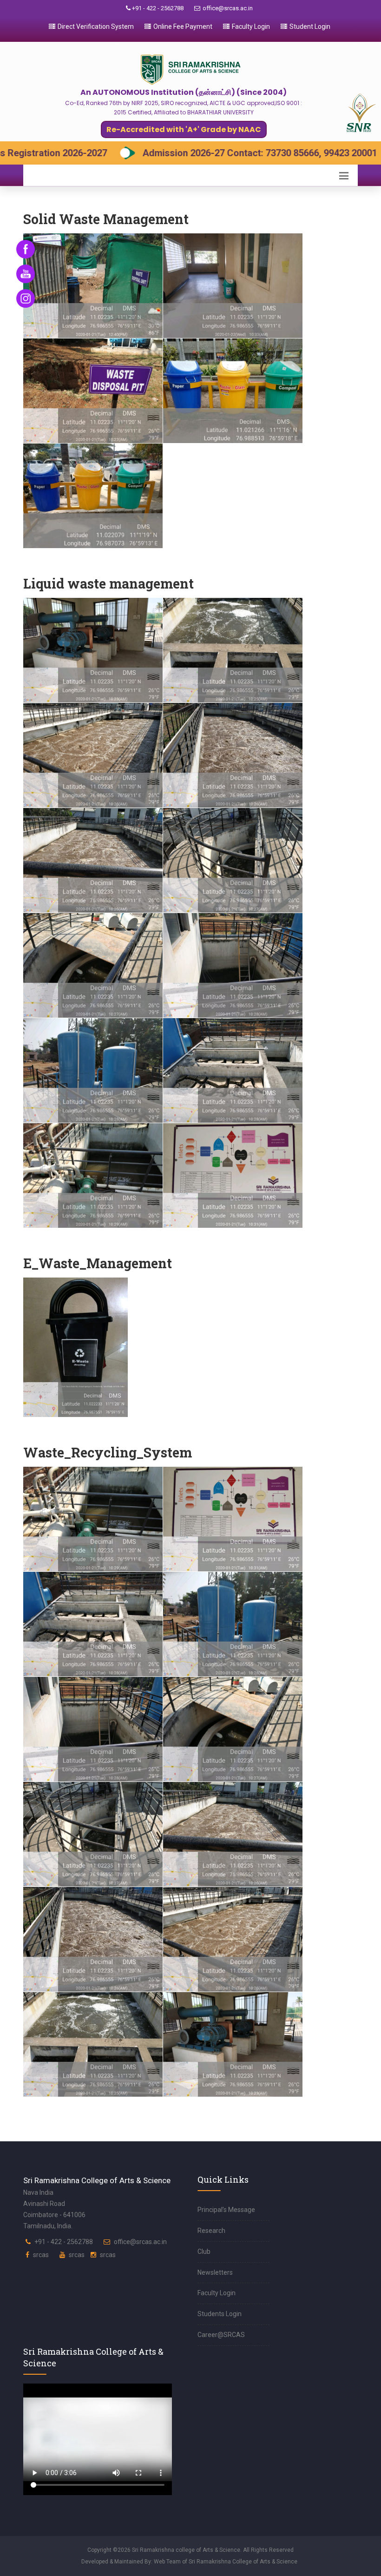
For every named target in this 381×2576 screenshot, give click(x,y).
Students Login (220, 2314)
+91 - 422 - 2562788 (157, 8)
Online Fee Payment (183, 26)
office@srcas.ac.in (228, 8)
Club (204, 2252)
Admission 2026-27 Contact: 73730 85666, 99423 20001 (149, 153)
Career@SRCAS (221, 2335)
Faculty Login (251, 26)
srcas (41, 2255)
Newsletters (215, 2272)
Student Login (310, 26)
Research (211, 2231)
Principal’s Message (226, 2210)
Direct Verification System (96, 26)
